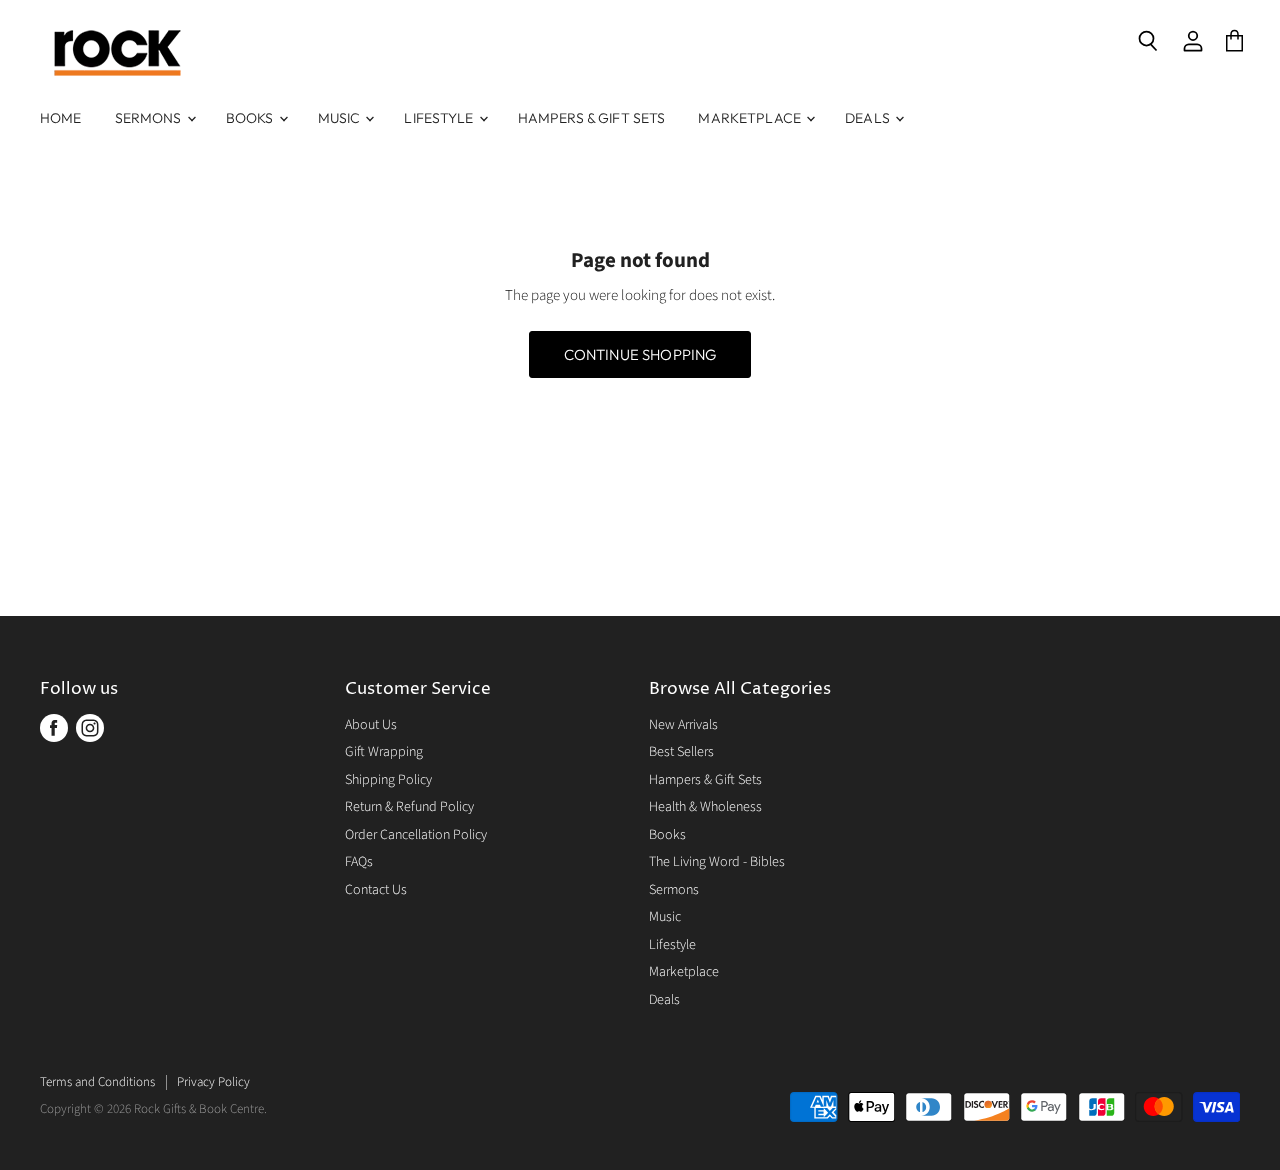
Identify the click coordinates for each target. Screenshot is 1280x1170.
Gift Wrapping (384, 752)
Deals (869, 118)
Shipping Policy (388, 780)
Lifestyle (440, 118)
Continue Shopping (640, 354)
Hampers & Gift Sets (592, 118)
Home (61, 118)
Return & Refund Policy (409, 807)
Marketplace (751, 118)
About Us (371, 725)
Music (341, 118)
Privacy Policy (213, 1082)
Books (251, 118)
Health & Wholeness (705, 807)
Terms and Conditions (97, 1082)
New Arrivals (683, 725)
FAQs (359, 862)
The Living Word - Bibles (717, 862)
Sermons (150, 118)
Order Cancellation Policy (416, 835)
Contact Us (376, 890)
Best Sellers (681, 752)
